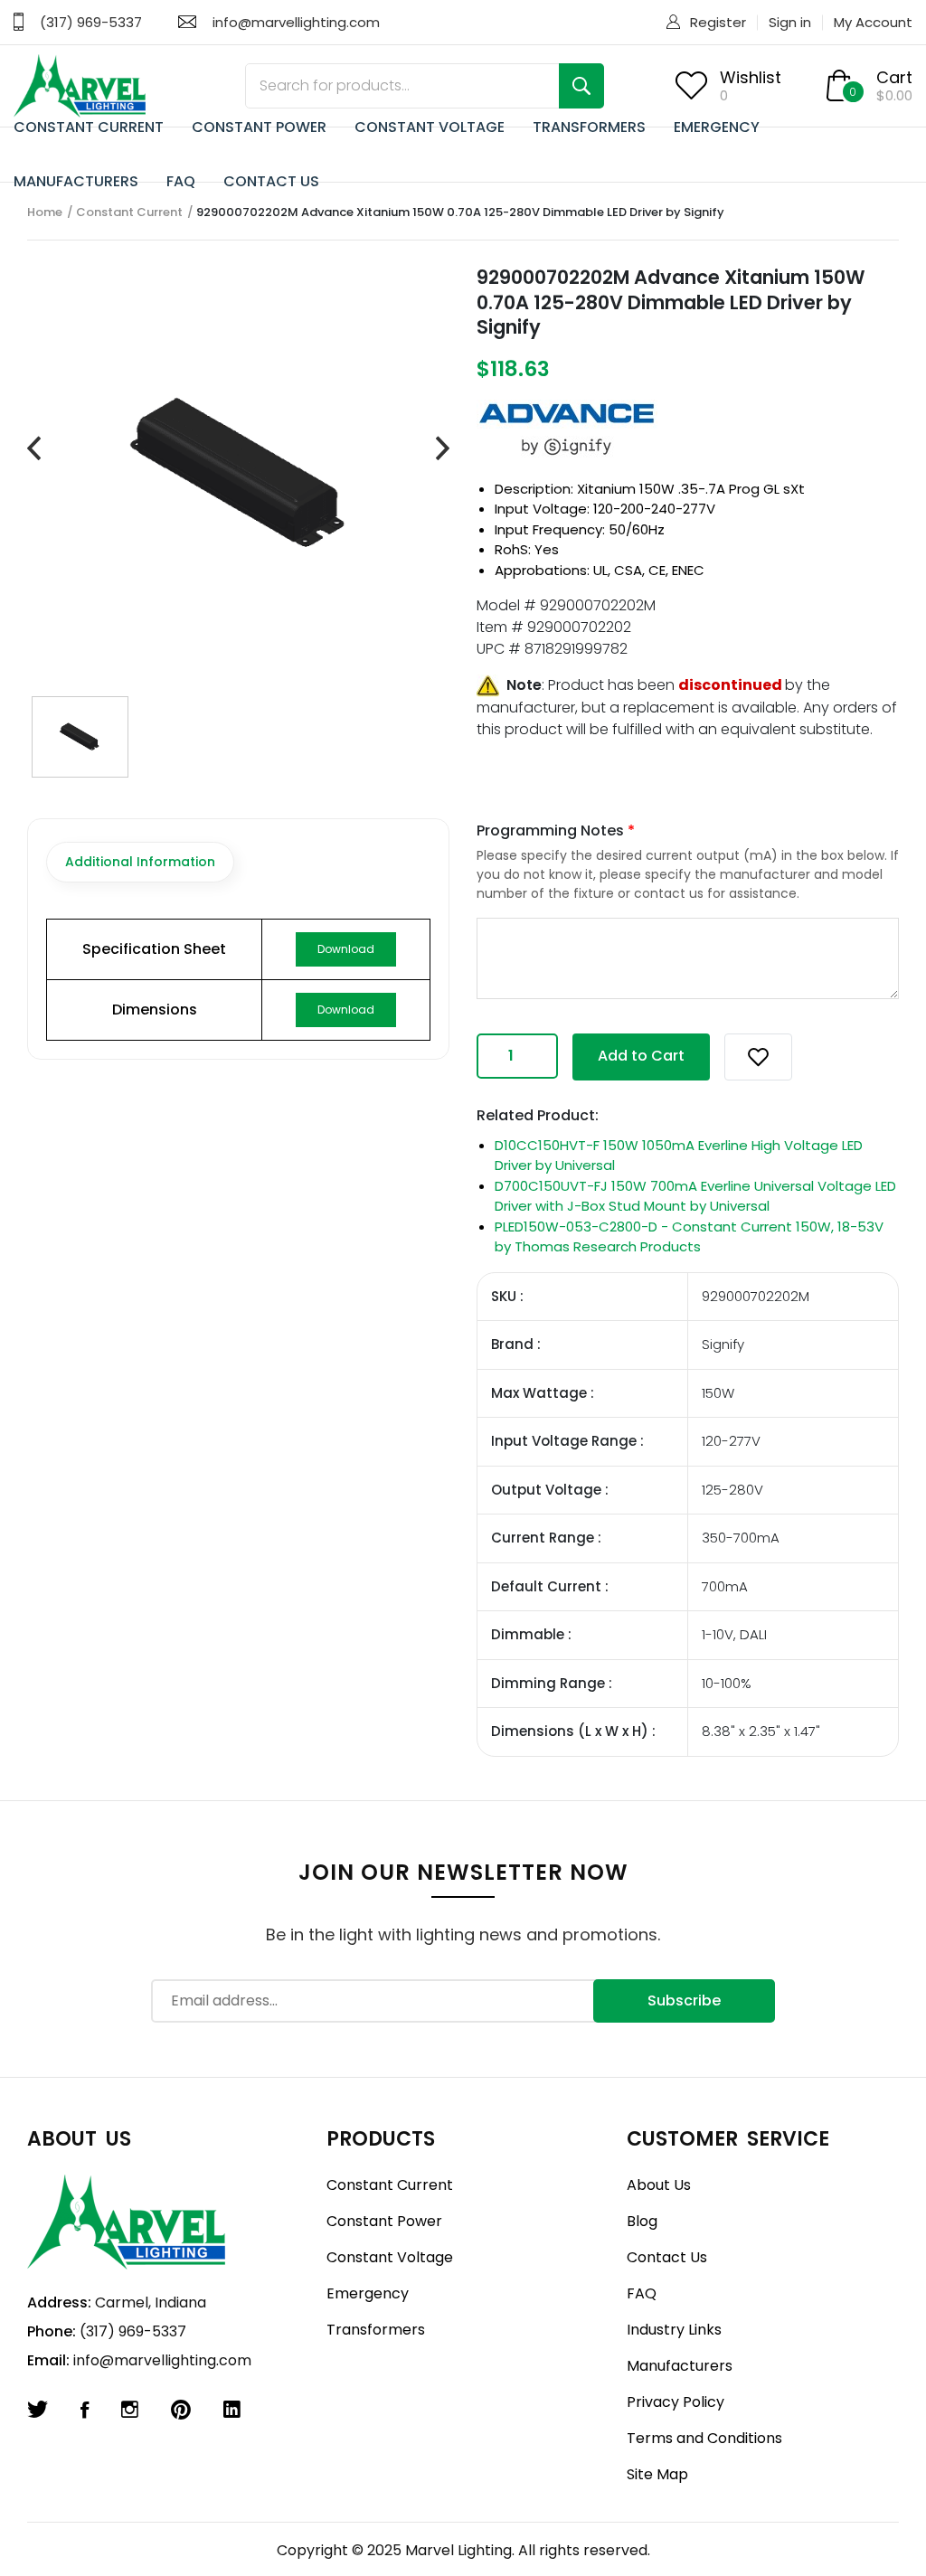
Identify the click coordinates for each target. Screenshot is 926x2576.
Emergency (368, 2293)
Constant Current (129, 212)
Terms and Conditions (704, 2438)
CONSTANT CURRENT (89, 127)
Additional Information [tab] (140, 862)
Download (346, 949)
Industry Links (674, 2330)
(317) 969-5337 (91, 22)
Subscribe (684, 2000)
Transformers (376, 2330)
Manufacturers (680, 2366)
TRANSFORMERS (589, 127)
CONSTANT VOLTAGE (430, 127)
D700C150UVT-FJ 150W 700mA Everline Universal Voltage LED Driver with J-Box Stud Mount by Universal (695, 1196)
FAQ (181, 181)
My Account (873, 22)
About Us (659, 2185)
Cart (894, 77)
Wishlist (751, 77)
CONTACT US (271, 181)
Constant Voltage (390, 2257)
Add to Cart (641, 1056)
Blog (642, 2221)
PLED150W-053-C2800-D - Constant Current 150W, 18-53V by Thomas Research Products (689, 1237)
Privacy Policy (676, 2402)
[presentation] (34, 449)
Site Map (657, 2474)
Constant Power (384, 2221)
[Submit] (581, 86)
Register (718, 22)
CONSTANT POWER (259, 127)
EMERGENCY (717, 127)
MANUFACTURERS (76, 181)
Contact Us (667, 2257)
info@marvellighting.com (296, 22)
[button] (758, 1057)
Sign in (790, 22)
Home (45, 212)
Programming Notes (556, 830)
